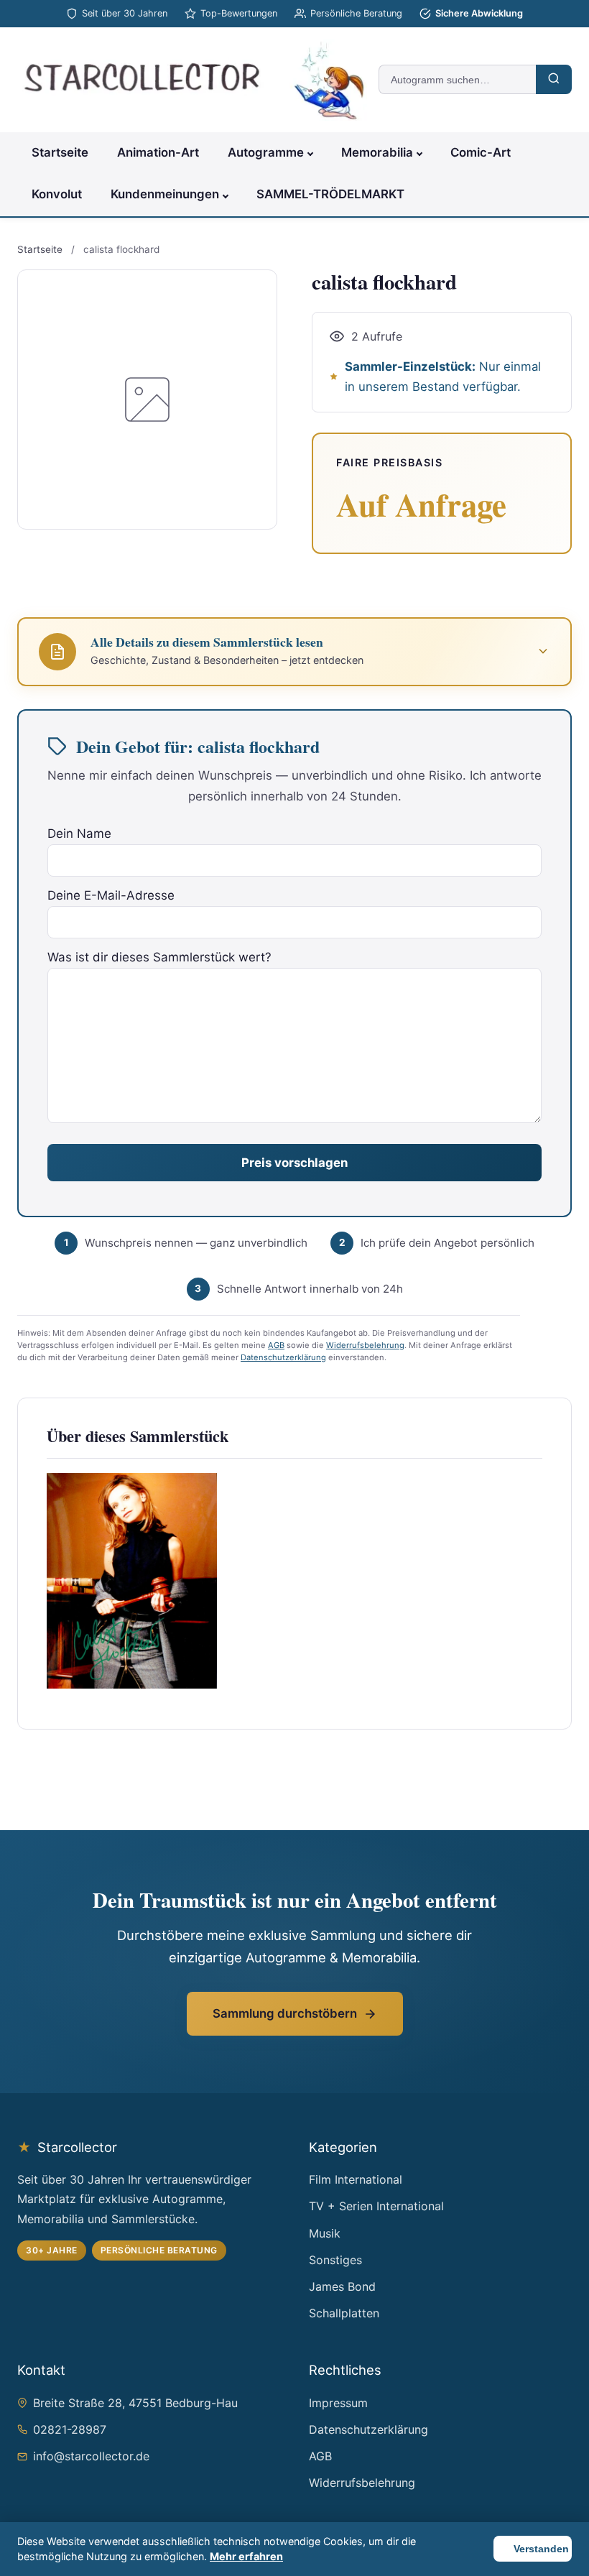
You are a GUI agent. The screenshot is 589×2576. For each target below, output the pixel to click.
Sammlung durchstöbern (285, 2013)
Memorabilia (377, 152)
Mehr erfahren (246, 2556)
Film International (356, 2179)
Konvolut (57, 194)
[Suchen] (554, 79)
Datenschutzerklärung (283, 1357)
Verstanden (541, 2549)
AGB (276, 1345)
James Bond (342, 2286)
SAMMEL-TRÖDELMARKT (330, 194)
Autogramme (266, 152)
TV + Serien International (376, 2206)
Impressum (338, 2403)
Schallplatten (344, 2313)
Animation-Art (158, 152)
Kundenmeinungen (165, 194)
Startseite (60, 152)
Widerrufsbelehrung (365, 1345)
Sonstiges (335, 2260)
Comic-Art (481, 152)
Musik (325, 2233)
